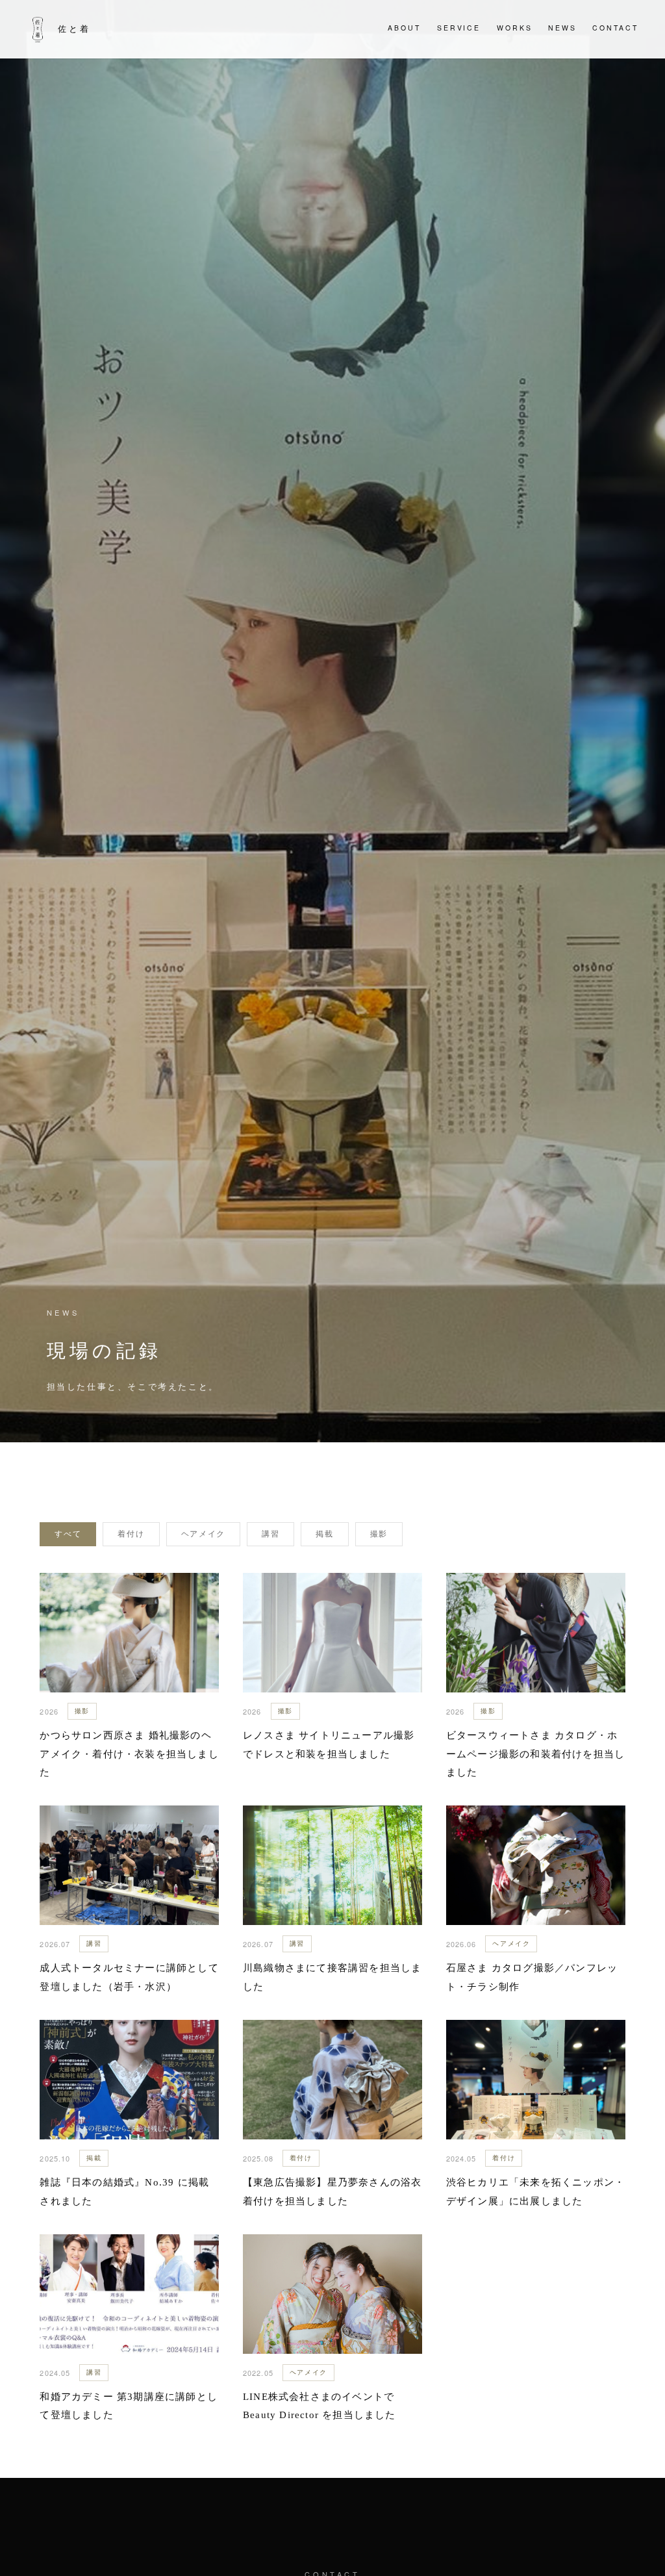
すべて (68, 1534)
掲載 (324, 1534)
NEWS (562, 28)
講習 (270, 1534)
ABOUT (404, 28)
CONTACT (615, 28)
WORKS (515, 28)
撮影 (379, 1534)
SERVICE (459, 28)
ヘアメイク (203, 1534)
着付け (131, 1534)
